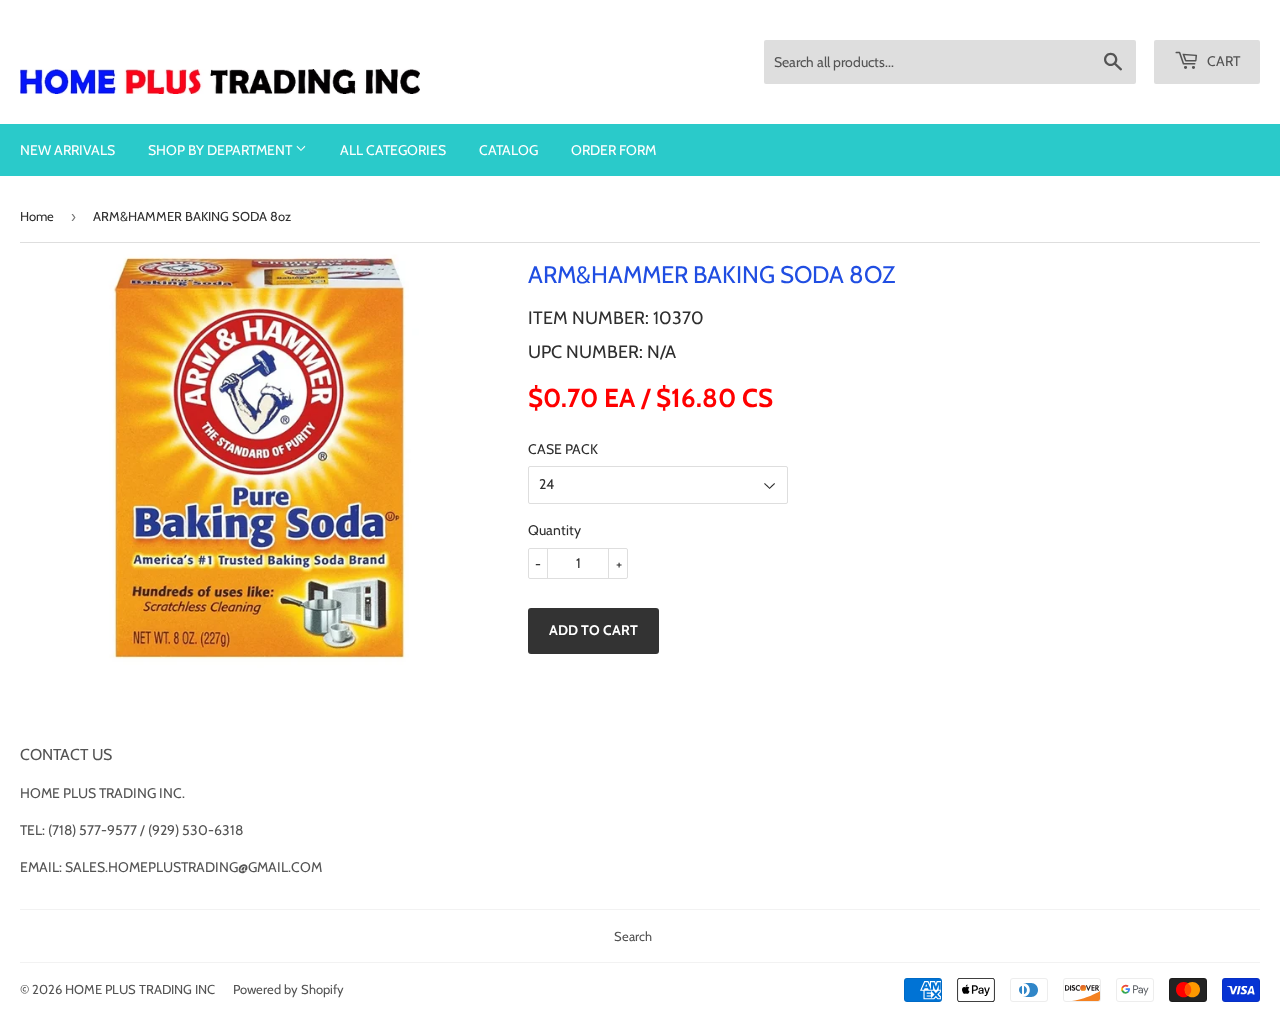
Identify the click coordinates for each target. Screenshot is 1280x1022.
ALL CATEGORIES (393, 150)
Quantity (554, 530)
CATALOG (508, 150)
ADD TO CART (593, 630)
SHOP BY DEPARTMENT (221, 150)
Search (633, 936)
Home (37, 216)
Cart (1222, 61)
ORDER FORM (613, 150)
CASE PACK (563, 449)
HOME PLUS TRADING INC (140, 989)
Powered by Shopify (288, 989)
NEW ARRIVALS (67, 150)
